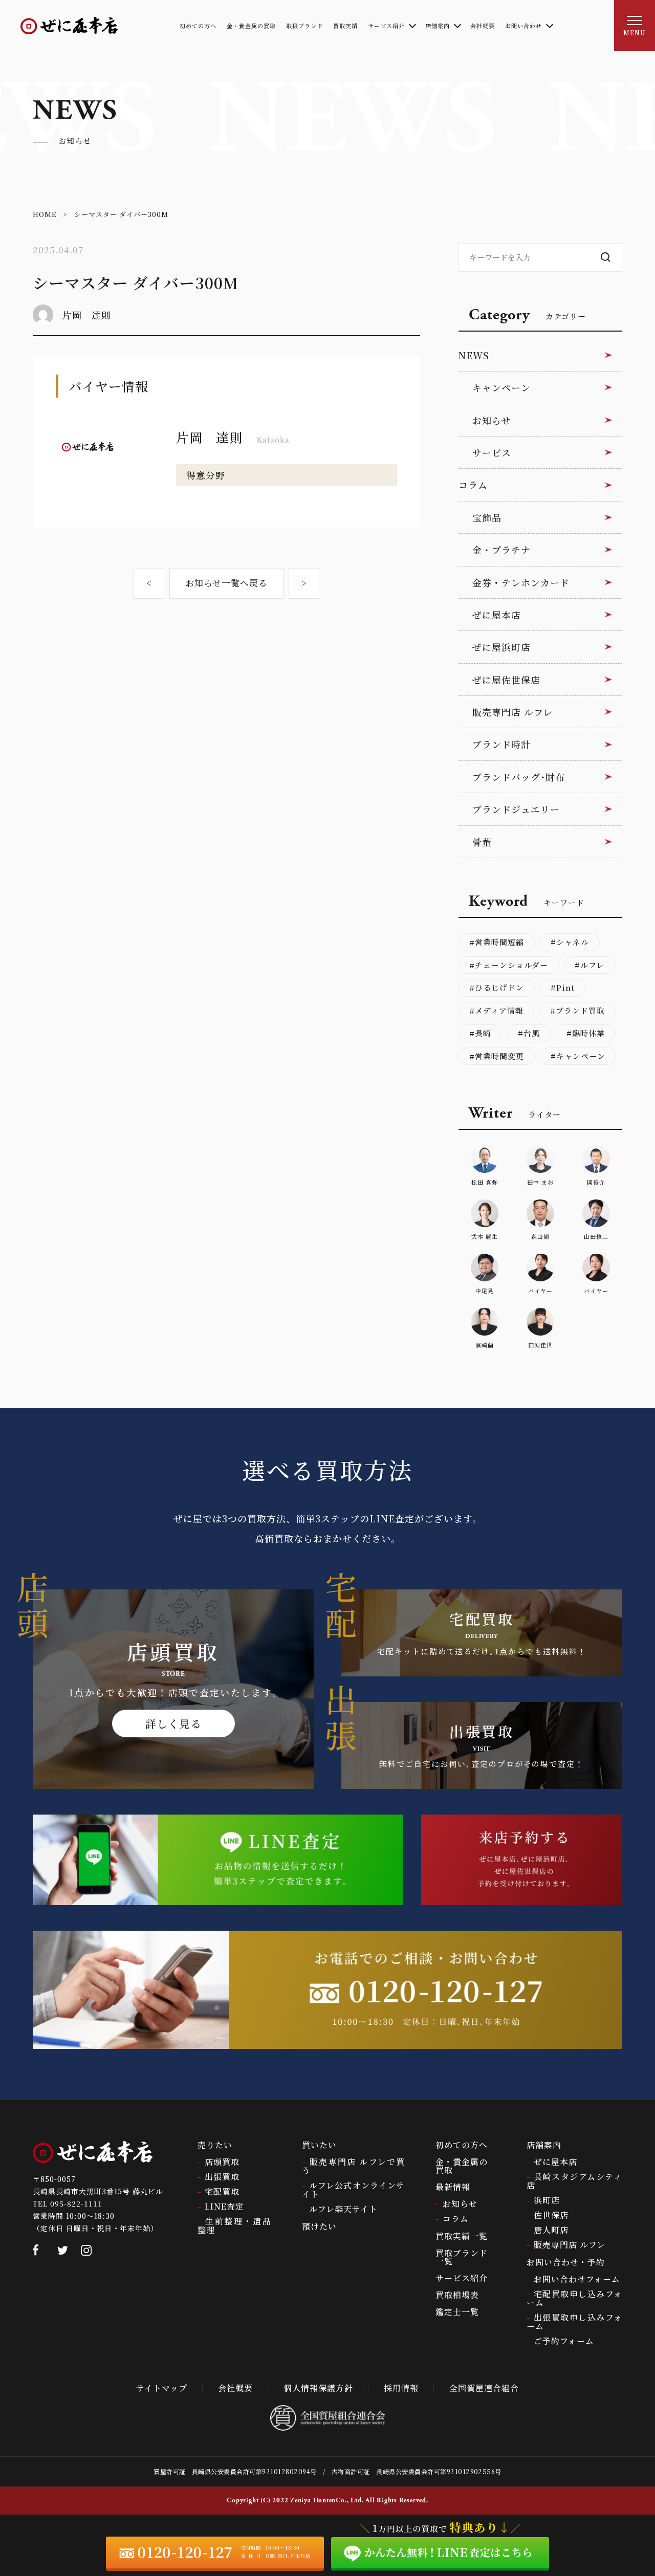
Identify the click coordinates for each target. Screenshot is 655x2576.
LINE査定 (224, 2206)
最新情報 (453, 2187)
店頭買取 (222, 2162)
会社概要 (235, 2388)
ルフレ (592, 965)
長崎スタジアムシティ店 (574, 2181)
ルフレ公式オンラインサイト (353, 2190)
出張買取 (222, 2177)
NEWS (474, 355)
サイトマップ (162, 2388)
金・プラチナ (501, 550)
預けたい (319, 2226)
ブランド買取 (580, 1010)
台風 (532, 1033)
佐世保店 (551, 2215)
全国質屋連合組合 (484, 2388)
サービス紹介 (462, 2278)
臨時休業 (588, 1033)
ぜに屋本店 (497, 615)
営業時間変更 (499, 1056)
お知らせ (492, 420)
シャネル (573, 942)
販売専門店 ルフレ (512, 712)
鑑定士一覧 (457, 2312)
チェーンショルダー (511, 965)
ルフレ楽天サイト (343, 2209)
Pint (565, 987)
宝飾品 (487, 517)
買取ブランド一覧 (462, 2257)
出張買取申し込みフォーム (574, 2322)
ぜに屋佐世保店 (506, 680)
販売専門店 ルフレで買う (353, 2166)
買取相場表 (457, 2295)
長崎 (483, 1033)
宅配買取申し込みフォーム (574, 2298)
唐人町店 (551, 2230)
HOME (45, 214)
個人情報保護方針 (318, 2388)
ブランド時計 (501, 744)
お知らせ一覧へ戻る (226, 583)
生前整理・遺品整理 (234, 2225)
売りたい (215, 2145)
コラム (473, 485)
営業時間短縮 (499, 942)
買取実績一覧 (462, 2236)
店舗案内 (544, 2145)
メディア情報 (499, 1010)
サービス (492, 452)
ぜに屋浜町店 (501, 647)
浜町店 (547, 2200)
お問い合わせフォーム (577, 2279)
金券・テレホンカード (521, 582)
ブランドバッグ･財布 (519, 777)
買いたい (319, 2145)
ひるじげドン (499, 987)
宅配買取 (222, 2191)
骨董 (482, 842)
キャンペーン (501, 387)
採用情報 (401, 2388)
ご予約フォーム (564, 2341)
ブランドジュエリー (516, 809)
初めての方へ (462, 2145)
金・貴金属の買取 (462, 2166)
